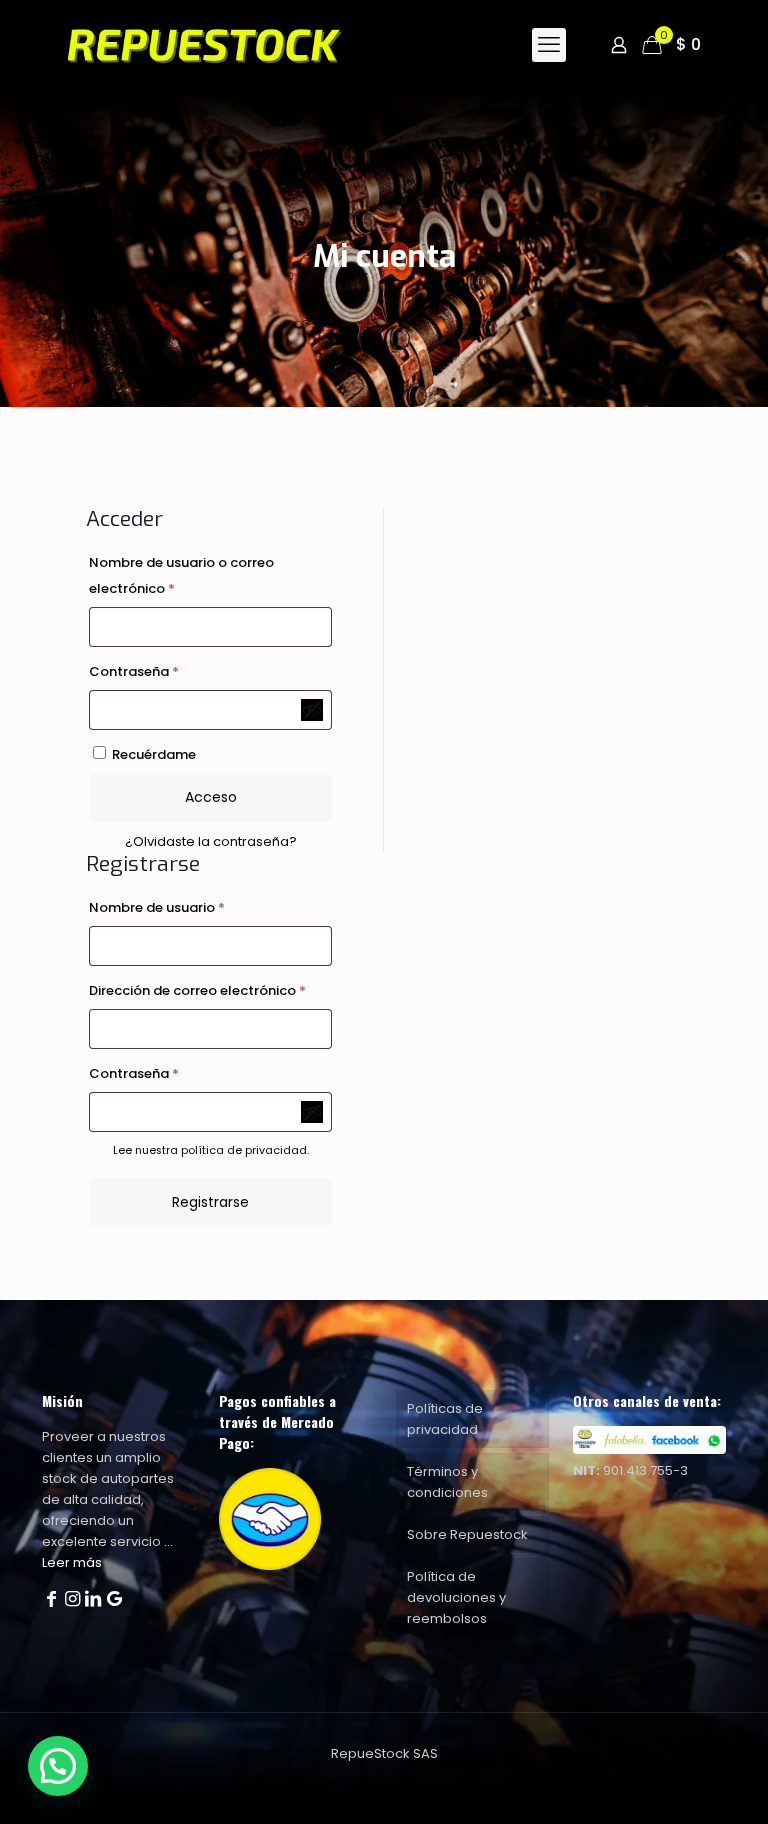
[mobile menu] (549, 45)
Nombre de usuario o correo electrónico (181, 575)
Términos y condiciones (447, 1482)
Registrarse (210, 1202)
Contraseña (172, 671)
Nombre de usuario (195, 907)
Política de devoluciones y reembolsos (456, 1597)
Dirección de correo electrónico (211, 990)
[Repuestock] (234, 45)
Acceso (211, 797)
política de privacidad (244, 1150)
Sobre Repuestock (467, 1534)
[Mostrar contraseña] (312, 710)
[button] (58, 1766)
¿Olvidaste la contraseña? (211, 841)
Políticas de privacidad (445, 1419)
